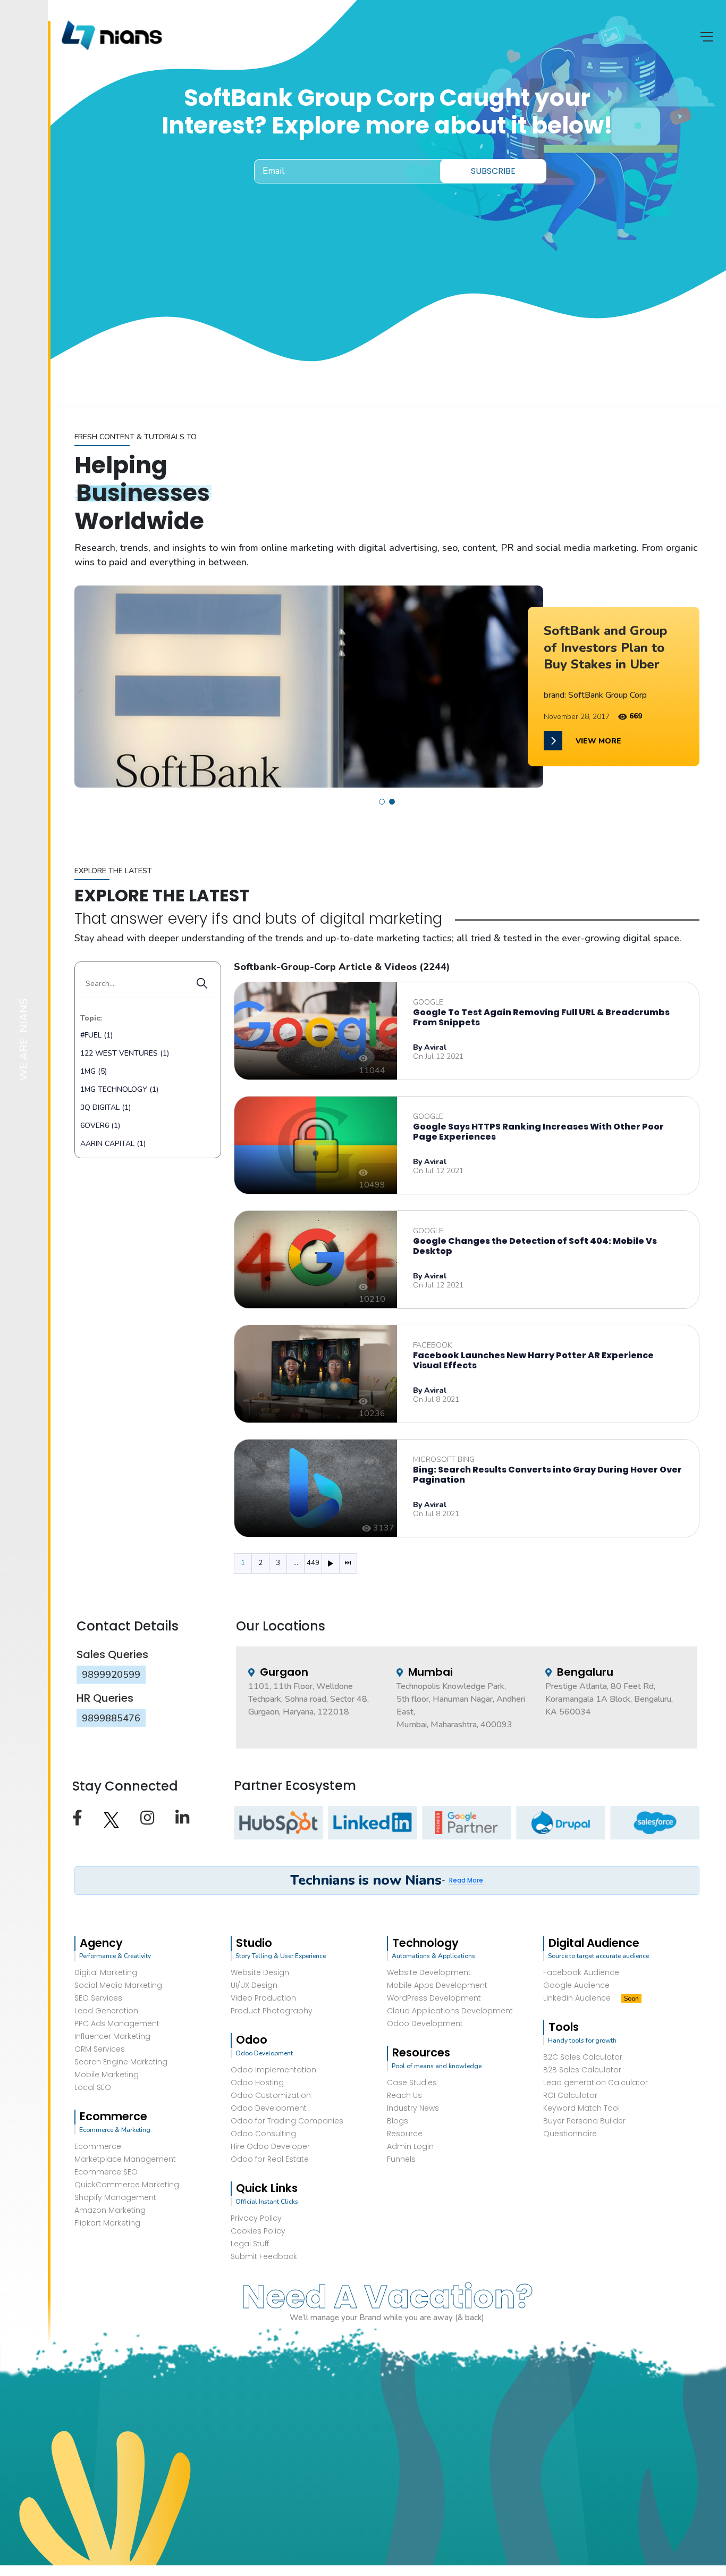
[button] (382, 802)
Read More (466, 1880)
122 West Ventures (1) (125, 1053)
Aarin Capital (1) (113, 1144)
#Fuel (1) (96, 1035)
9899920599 (111, 1675)
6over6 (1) (100, 1126)
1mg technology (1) (119, 1089)
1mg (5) (94, 1071)
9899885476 (111, 1718)
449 (313, 1563)
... (296, 1563)
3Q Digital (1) (105, 1107)
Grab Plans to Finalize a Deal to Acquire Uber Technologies (610, 647)
